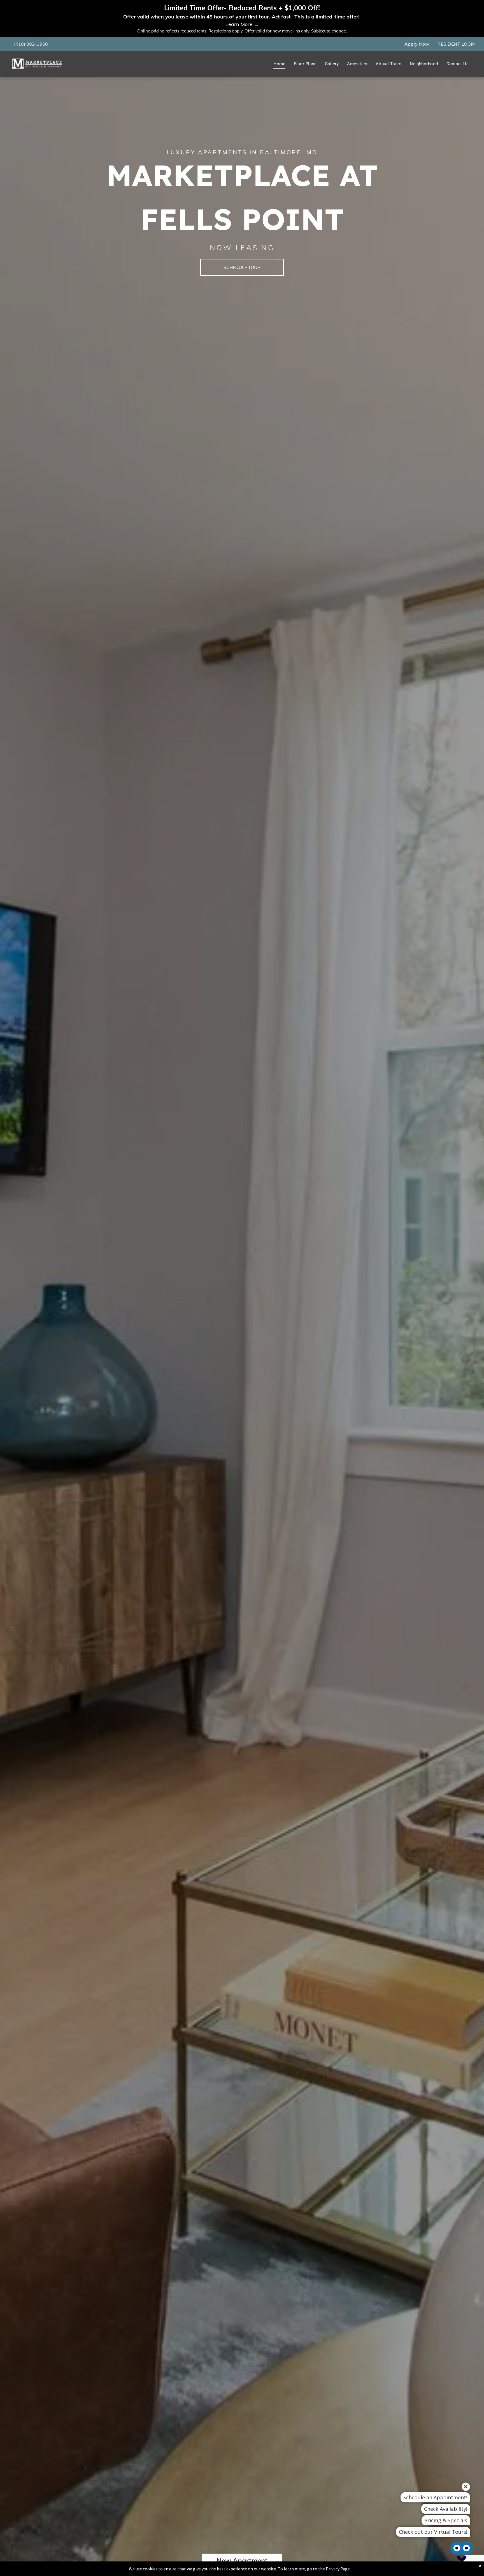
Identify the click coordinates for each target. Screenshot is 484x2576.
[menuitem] (417, 44)
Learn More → (242, 24)
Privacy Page (338, 2569)
